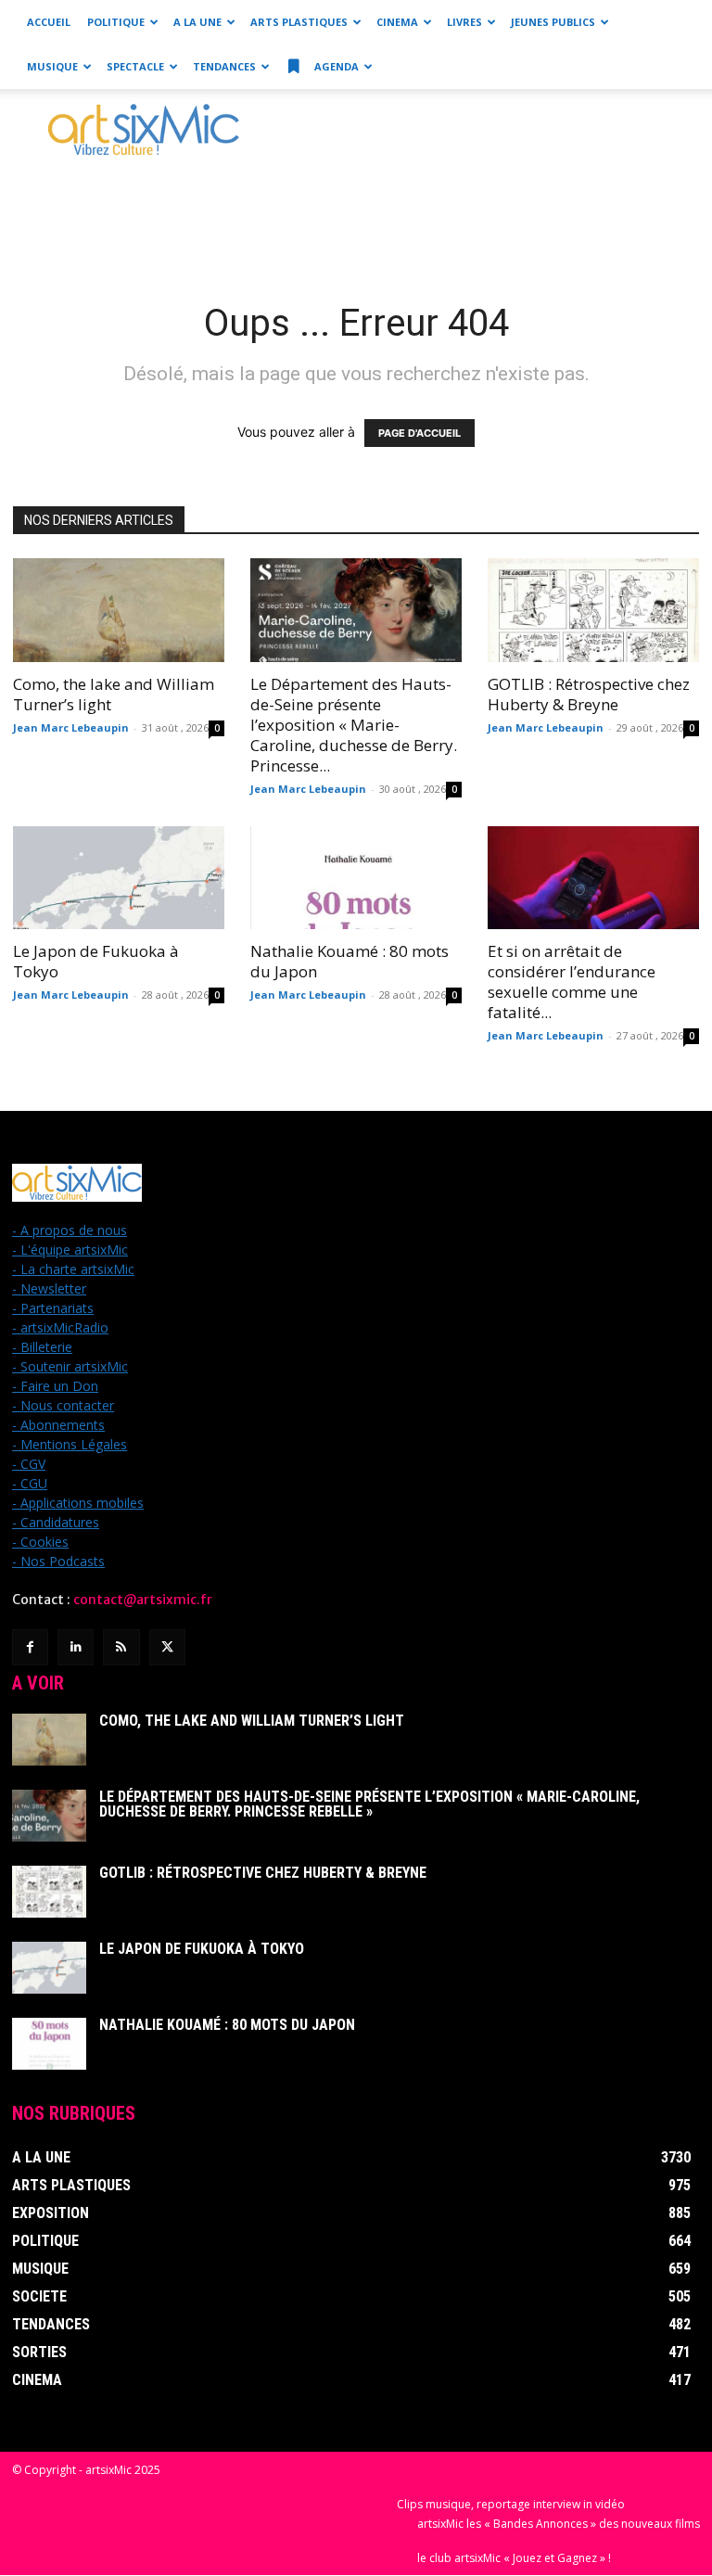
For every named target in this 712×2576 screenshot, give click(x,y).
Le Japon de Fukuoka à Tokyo (96, 961)
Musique (52, 66)
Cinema (397, 22)
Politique (116, 22)
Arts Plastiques (299, 22)
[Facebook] (30, 1647)
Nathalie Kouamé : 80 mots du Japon (350, 961)
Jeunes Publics (553, 22)
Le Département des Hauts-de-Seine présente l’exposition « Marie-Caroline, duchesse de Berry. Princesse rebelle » (369, 1804)
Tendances (224, 66)
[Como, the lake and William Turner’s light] (119, 610)
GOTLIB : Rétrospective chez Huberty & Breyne (589, 694)
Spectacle (135, 66)
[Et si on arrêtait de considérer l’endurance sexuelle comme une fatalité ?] (593, 878)
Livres (464, 22)
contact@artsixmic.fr (143, 1600)
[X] (167, 1647)
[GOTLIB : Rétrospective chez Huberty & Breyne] (593, 610)
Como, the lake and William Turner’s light (114, 694)
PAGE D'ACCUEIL (420, 433)
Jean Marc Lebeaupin (71, 727)
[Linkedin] (76, 1647)
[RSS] (121, 1647)
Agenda (335, 66)
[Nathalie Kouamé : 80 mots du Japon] (356, 878)
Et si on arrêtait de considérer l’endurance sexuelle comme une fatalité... (572, 982)
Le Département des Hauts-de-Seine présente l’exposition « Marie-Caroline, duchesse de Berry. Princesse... (354, 725)
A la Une (197, 22)
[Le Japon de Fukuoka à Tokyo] (119, 878)
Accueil (49, 22)
